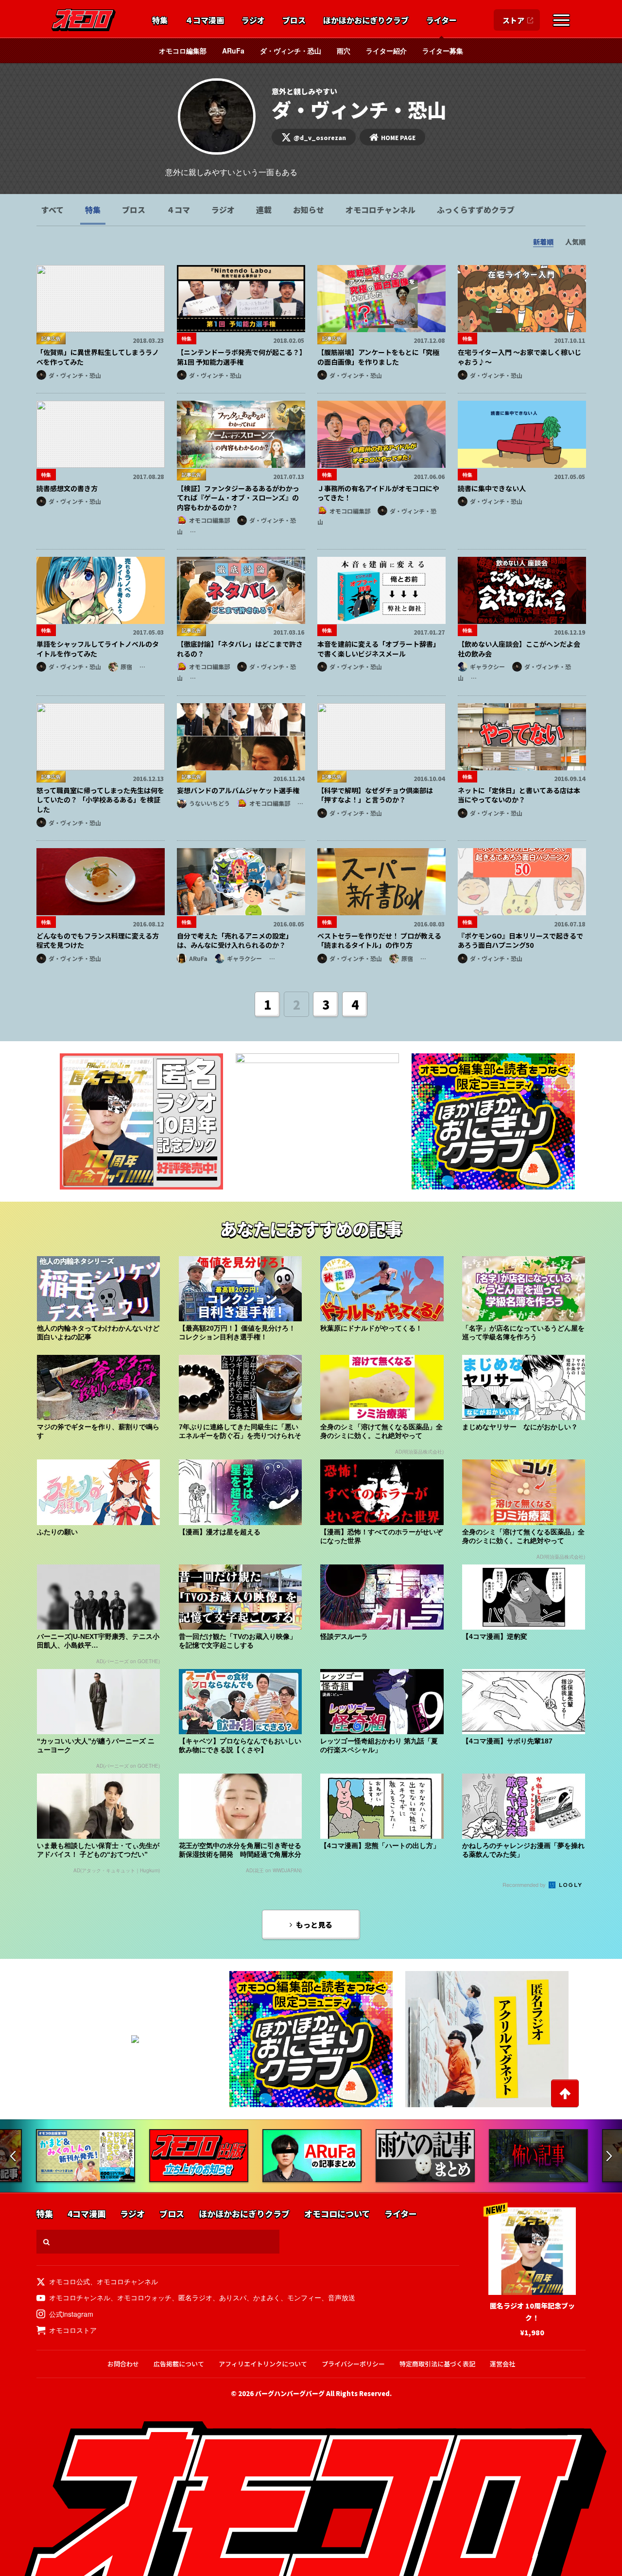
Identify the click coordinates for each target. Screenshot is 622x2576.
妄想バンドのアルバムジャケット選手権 (238, 790)
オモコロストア (73, 2330)
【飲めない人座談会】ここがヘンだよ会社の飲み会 (519, 649)
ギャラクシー (487, 666)
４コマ (178, 210)
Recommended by (525, 1884)
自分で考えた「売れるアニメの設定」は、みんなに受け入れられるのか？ (235, 941)
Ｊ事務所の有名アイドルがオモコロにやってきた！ (378, 493)
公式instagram (71, 2314)
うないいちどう (209, 803)
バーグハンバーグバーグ (290, 2393)
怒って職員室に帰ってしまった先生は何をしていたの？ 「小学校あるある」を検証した (100, 800)
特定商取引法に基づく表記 (437, 2364)
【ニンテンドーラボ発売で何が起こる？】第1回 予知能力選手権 (240, 357)
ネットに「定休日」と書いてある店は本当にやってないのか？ (519, 795)
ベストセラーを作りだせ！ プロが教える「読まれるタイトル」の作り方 (379, 941)
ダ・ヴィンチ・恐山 (291, 51)
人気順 (575, 242)
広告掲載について (179, 2364)
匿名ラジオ (195, 2297)
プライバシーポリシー (353, 2364)
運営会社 (502, 2364)
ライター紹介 (386, 51)
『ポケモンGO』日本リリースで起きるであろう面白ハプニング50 (520, 941)
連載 (264, 210)
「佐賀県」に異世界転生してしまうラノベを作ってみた (98, 357)
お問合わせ (123, 2364)
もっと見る (314, 1925)
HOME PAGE (398, 137)
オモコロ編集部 (183, 51)
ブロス (294, 20)
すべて (52, 210)
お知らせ (309, 210)
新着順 (543, 242)
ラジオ (253, 20)
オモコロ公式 (69, 2281)
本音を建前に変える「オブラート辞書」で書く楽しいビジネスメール (379, 649)
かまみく (267, 2297)
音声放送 (342, 2297)
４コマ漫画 (205, 20)
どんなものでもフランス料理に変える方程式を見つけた (98, 941)
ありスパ (233, 2297)
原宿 (126, 666)
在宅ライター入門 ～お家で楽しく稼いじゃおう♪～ (519, 357)
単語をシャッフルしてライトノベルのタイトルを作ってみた (98, 649)
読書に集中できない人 (492, 488)
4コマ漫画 (86, 2214)
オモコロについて (337, 2214)
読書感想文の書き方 (67, 488)
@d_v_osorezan (320, 137)
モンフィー (304, 2297)
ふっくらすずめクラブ (476, 210)
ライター (441, 20)
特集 (160, 20)
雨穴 (344, 51)
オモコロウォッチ (144, 2297)
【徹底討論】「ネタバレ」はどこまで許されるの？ (240, 649)
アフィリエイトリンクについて (263, 2364)
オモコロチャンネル (380, 210)
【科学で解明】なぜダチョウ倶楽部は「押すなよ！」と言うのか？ (375, 795)
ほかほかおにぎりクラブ (366, 20)
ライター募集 (443, 51)
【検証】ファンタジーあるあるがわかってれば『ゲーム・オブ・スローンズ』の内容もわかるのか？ (238, 498)
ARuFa (233, 51)
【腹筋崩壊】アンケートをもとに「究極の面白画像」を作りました (378, 357)
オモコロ (84, 20)
